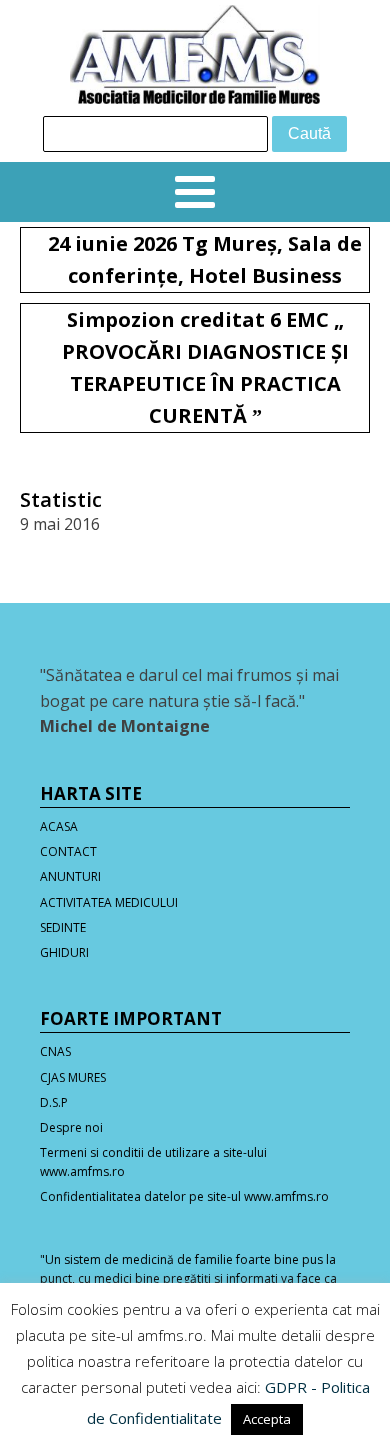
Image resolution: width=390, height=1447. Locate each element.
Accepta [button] (267, 1419)
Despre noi (71, 1127)
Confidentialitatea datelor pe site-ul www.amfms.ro (184, 1196)
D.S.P (54, 1102)
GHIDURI (64, 952)
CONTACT (68, 851)
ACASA (59, 826)
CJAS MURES (73, 1077)
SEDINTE (63, 927)
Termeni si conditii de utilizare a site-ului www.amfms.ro (153, 1162)
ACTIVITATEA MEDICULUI (109, 902)
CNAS (55, 1051)
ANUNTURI (70, 876)
